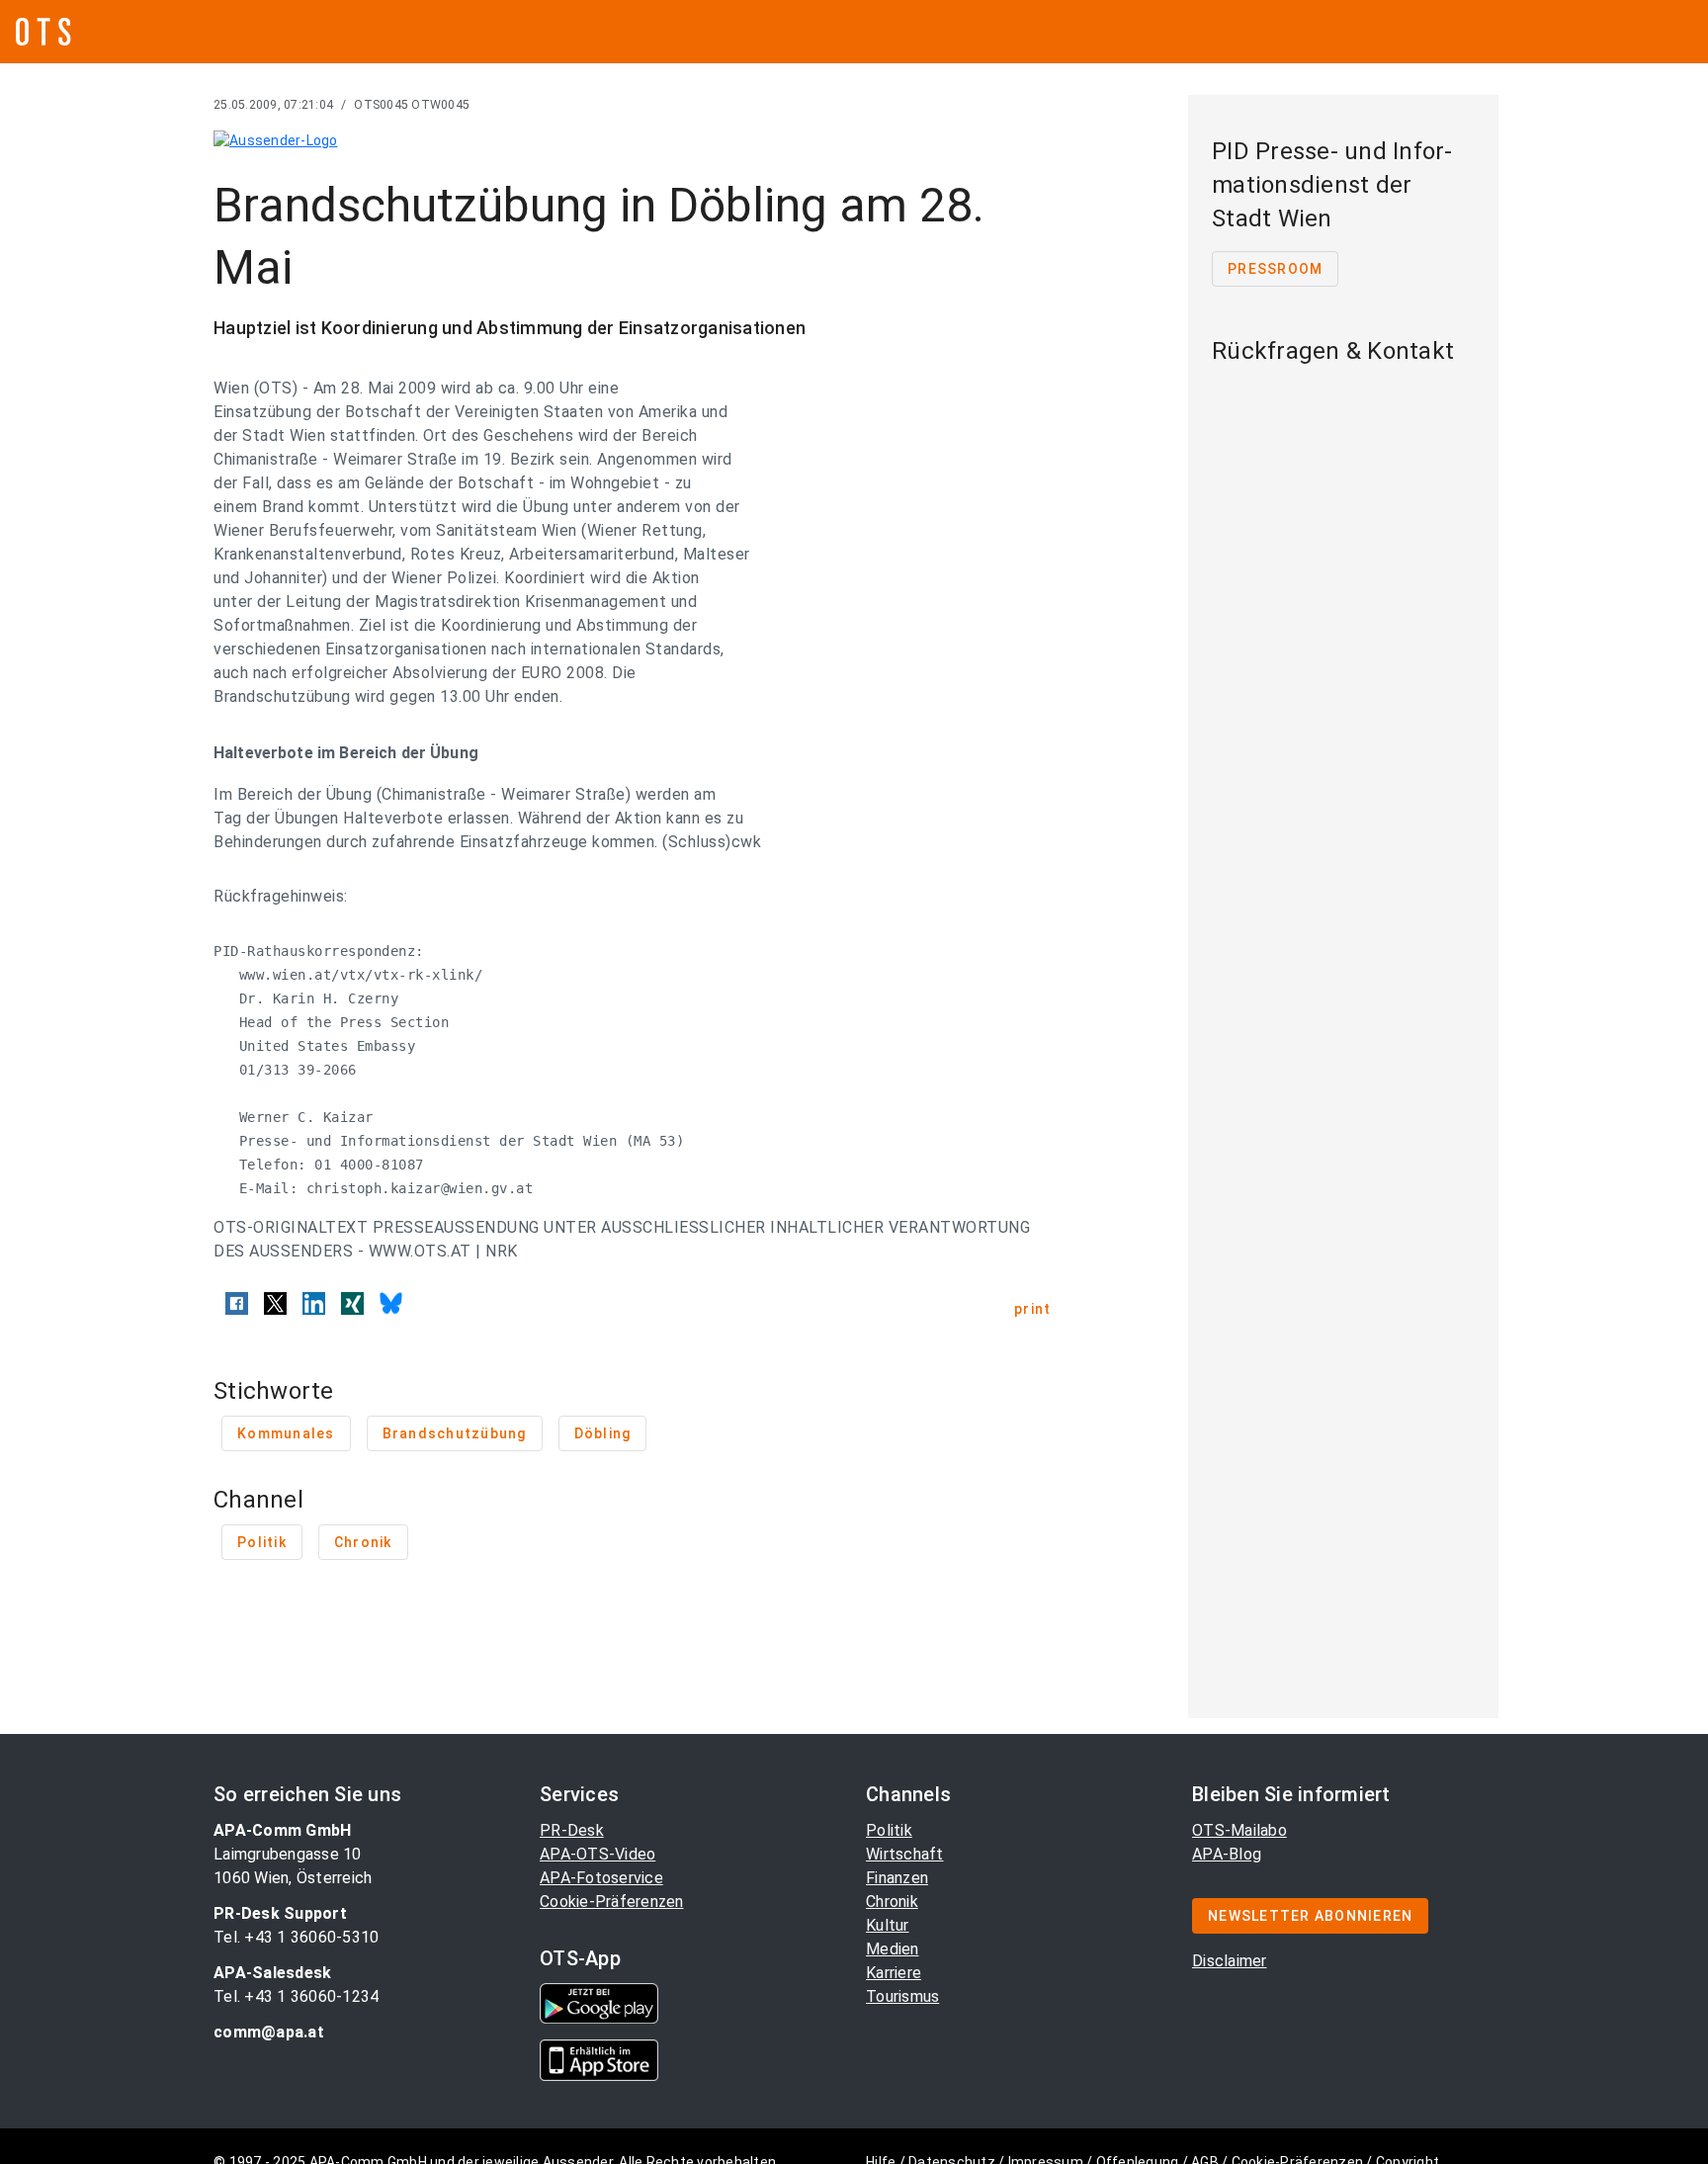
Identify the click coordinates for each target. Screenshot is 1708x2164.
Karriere (894, 1973)
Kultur (888, 1925)
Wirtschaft (905, 1854)
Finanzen (897, 1878)
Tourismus (902, 1996)
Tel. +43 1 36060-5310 (296, 1937)
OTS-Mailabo (1239, 1830)
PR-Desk (572, 1830)
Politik (889, 1830)
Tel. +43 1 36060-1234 (296, 1996)
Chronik (892, 1902)
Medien (893, 1949)
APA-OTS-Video (598, 1854)
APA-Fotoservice (601, 1878)
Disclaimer (1230, 1961)
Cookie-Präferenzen (612, 1902)
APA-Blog (1227, 1854)
